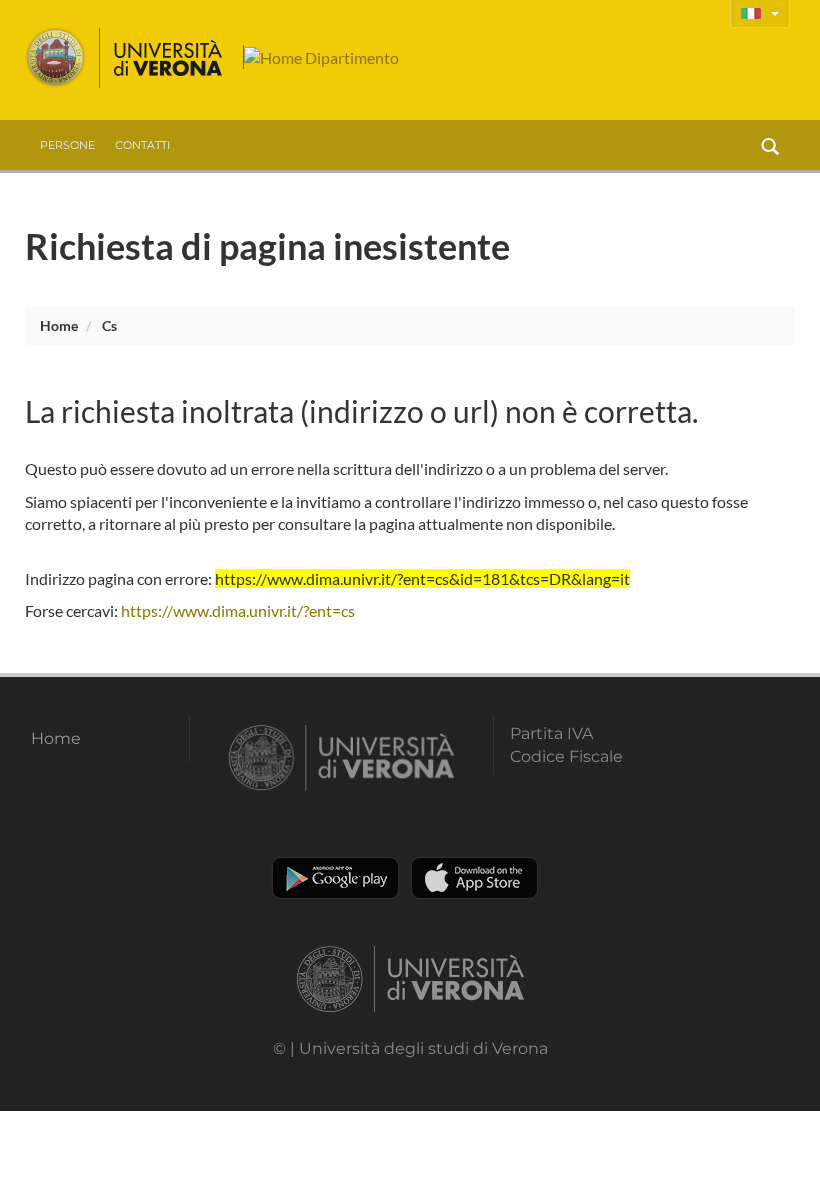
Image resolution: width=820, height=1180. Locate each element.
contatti (142, 145)
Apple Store (474, 878)
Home (59, 325)
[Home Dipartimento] (321, 57)
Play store (335, 878)
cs (109, 325)
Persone (67, 145)
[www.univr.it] (125, 58)
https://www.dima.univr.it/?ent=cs (238, 610)
